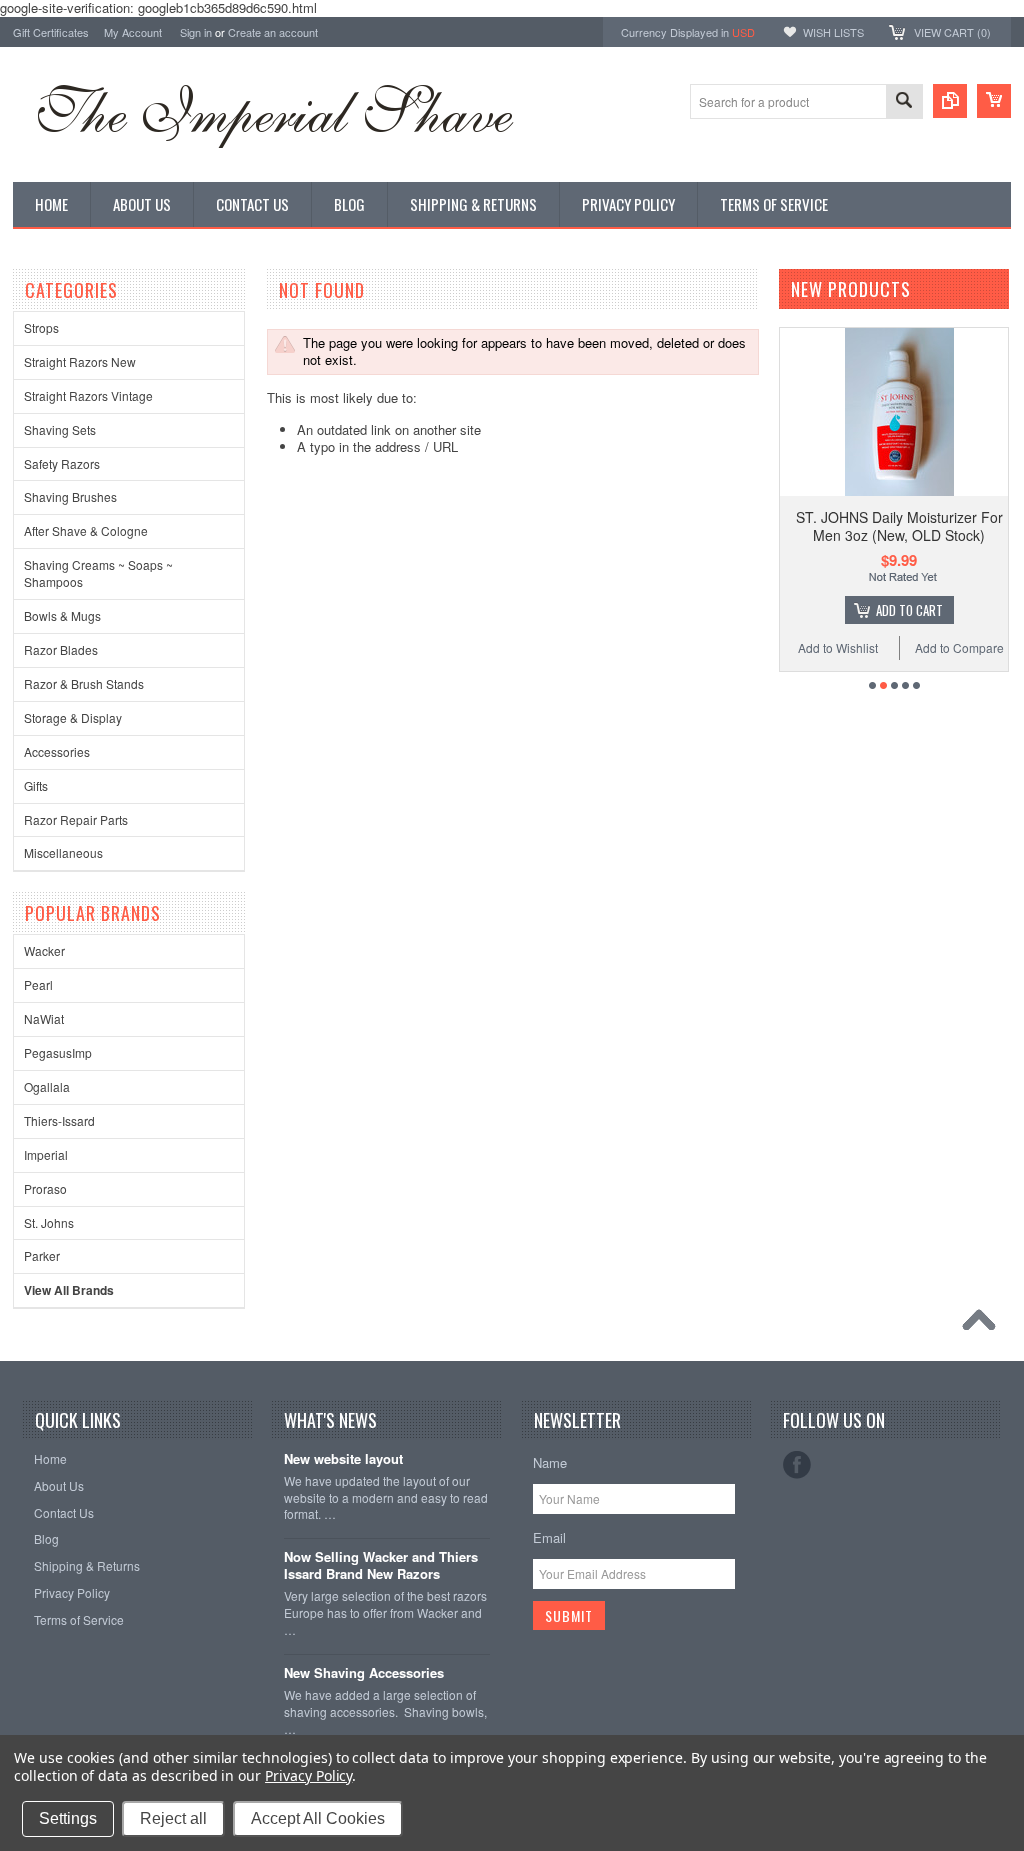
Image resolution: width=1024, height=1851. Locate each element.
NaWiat (44, 1018)
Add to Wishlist (838, 647)
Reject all (173, 1818)
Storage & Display (73, 717)
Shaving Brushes (70, 496)
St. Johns (49, 1222)
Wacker (44, 950)
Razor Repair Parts (76, 819)
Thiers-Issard (59, 1120)
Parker (42, 1255)
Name (550, 1462)
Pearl (38, 984)
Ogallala (47, 1086)
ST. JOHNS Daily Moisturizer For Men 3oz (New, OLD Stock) (899, 526)
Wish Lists (833, 32)
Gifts (36, 785)
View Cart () (952, 32)
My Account (133, 32)
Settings (68, 1818)
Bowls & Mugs (62, 615)
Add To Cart (909, 610)
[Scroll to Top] (984, 1325)
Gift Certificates (51, 32)
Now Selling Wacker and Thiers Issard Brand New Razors (381, 1566)
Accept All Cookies (318, 1818)
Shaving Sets (60, 429)
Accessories (57, 751)
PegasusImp (58, 1052)
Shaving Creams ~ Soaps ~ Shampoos (98, 573)
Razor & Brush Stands (84, 683)
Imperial (46, 1154)
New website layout (343, 1459)
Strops (41, 327)
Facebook (797, 1465)
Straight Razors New (80, 361)
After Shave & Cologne (86, 530)
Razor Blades (61, 649)
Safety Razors (62, 463)
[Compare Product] (950, 101)
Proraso (45, 1188)
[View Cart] (994, 101)
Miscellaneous (63, 852)
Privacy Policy (308, 1775)
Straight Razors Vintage (88, 395)
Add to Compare (959, 647)
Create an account (273, 32)
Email (549, 1537)
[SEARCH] (904, 102)
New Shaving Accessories (364, 1673)
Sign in (196, 32)
